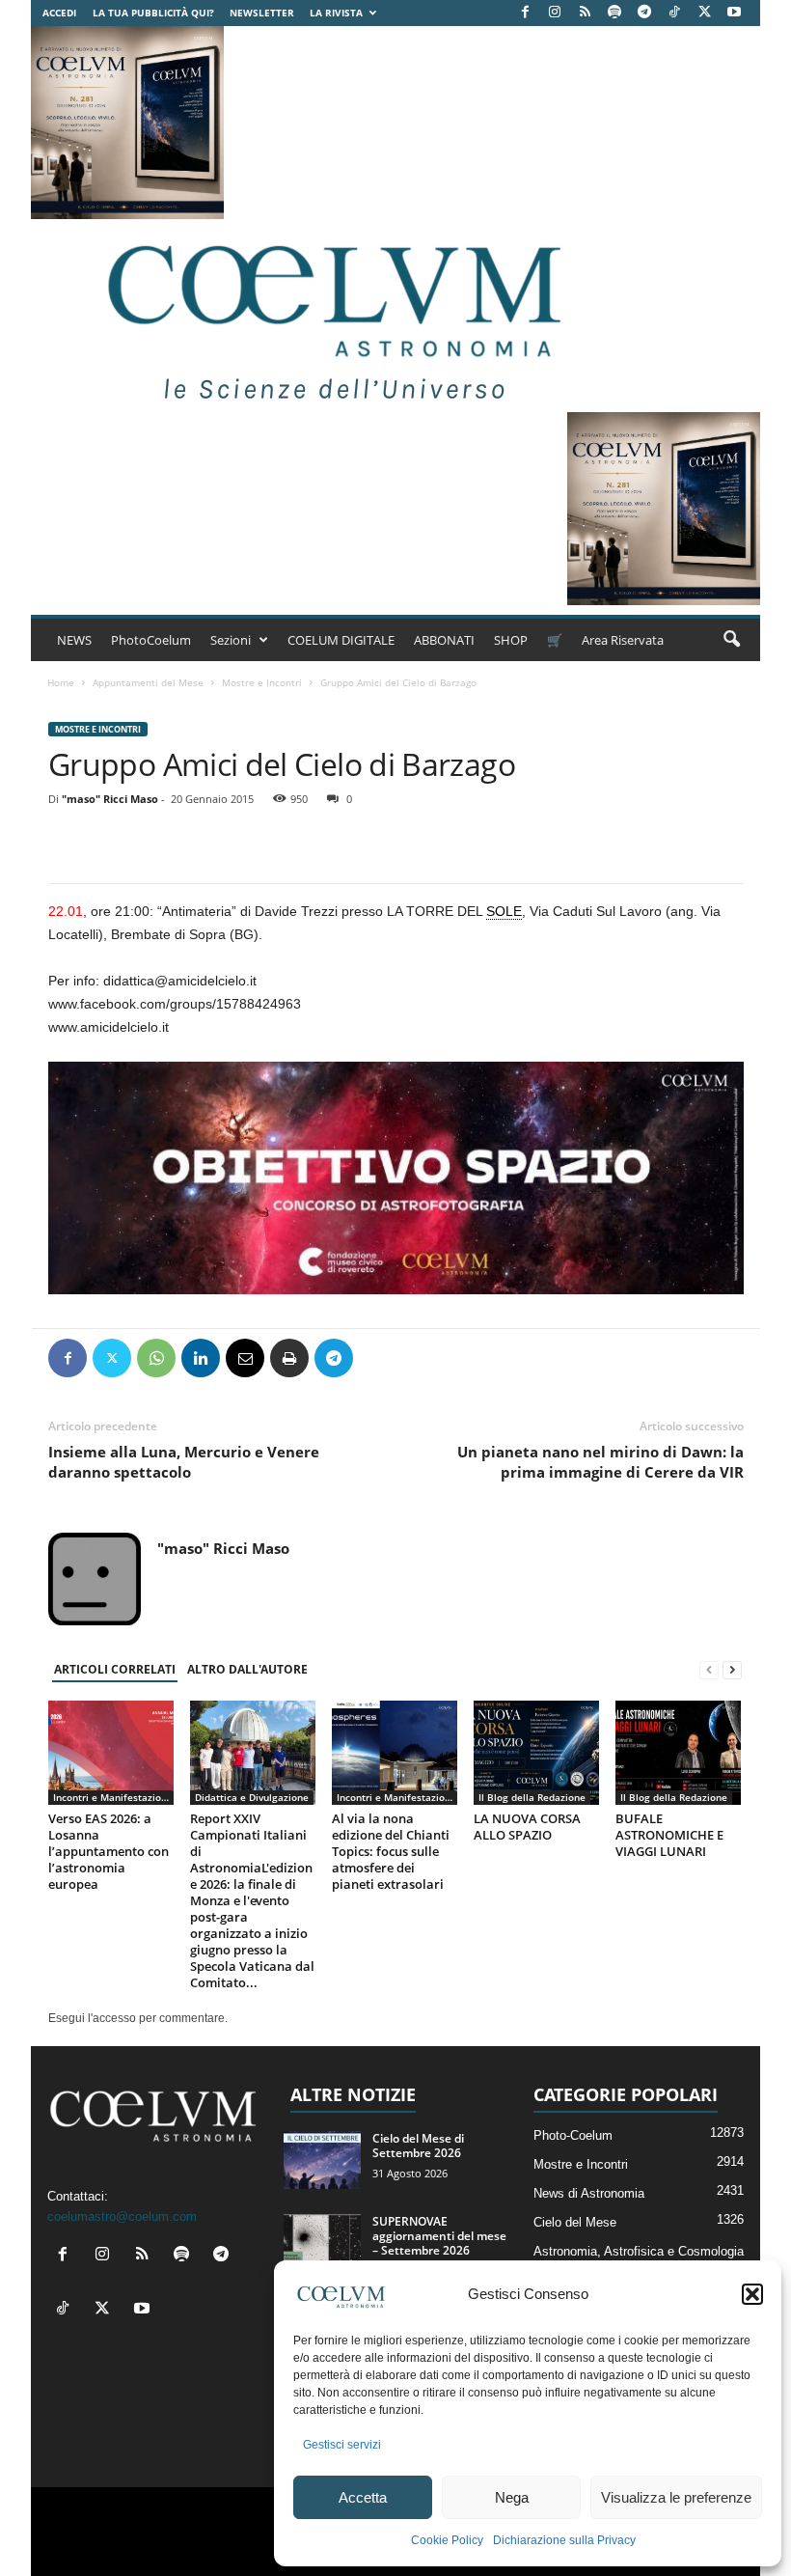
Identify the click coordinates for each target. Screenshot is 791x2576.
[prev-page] (709, 1670)
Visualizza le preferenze (676, 2497)
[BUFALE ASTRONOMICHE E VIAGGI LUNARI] (678, 1753)
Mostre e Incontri (262, 682)
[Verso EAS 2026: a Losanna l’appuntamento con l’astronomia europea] (111, 1753)
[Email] (245, 1358)
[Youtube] (734, 13)
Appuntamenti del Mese (148, 682)
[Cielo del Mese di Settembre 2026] (322, 2160)
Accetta (363, 2497)
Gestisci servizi (342, 2445)
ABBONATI (444, 640)
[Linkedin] (201, 1358)
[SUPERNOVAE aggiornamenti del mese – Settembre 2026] (322, 2243)
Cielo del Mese (575, 2222)
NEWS (74, 640)
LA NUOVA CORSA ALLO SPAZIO (527, 1827)
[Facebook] (525, 13)
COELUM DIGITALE (341, 640)
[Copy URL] (423, 1358)
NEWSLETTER (262, 13)
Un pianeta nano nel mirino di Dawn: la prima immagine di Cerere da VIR (600, 1462)
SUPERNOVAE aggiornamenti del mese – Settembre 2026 (439, 2236)
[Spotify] (614, 13)
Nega (512, 2497)
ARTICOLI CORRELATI (115, 1669)
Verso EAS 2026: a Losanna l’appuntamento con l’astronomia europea (109, 1851)
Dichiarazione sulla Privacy (564, 2540)
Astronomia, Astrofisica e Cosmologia (639, 2251)
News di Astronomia (589, 2193)
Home (61, 682)
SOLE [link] (504, 911)
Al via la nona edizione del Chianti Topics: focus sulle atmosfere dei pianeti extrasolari (391, 1851)
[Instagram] (555, 13)
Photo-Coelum (573, 2135)
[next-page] (732, 1670)
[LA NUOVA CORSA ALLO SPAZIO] (536, 1753)
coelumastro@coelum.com (122, 2216)
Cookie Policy (447, 2540)
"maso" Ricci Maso (110, 799)
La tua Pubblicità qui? (153, 13)
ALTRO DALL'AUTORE (247, 1669)
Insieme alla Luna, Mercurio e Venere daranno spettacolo (184, 1462)
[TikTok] (674, 13)
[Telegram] (644, 13)
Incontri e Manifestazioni (111, 1797)
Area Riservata (623, 640)
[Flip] (378, 1358)
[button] (752, 2294)
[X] (704, 13)
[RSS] (585, 13)
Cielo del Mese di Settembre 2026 (418, 2146)
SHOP (511, 640)
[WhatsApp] (156, 1358)
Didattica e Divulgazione (252, 1797)
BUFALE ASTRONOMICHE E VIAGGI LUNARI (669, 1835)
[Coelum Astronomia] (330, 316)
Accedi (59, 13)
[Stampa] (289, 1358)
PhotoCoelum (151, 640)
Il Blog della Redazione (532, 1797)
